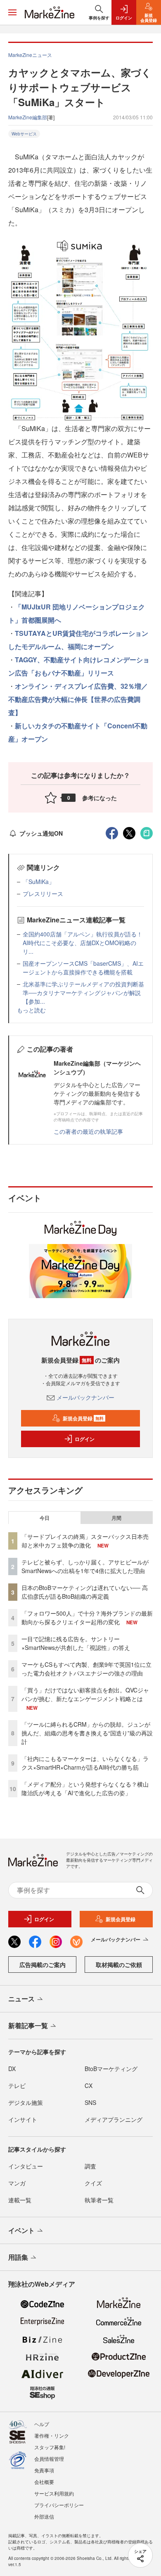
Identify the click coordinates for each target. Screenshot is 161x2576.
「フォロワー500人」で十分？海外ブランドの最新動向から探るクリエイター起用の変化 (87, 1617)
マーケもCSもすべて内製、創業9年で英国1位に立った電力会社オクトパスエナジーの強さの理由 (86, 1669)
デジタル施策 (26, 2102)
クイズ (93, 2183)
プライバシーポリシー (59, 2505)
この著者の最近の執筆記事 (88, 1131)
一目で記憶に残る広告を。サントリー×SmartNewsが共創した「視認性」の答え (76, 1643)
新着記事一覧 (28, 2025)
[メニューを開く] (12, 12)
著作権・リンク (52, 2435)
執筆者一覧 (99, 2200)
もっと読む (31, 1010)
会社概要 (44, 2482)
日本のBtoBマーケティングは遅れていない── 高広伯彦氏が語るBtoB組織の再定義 (85, 1592)
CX (89, 2085)
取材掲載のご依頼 (119, 1965)
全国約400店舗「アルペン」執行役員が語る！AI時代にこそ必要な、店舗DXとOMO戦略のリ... (83, 943)
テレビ (17, 2085)
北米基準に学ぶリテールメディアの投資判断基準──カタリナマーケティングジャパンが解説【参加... (83, 993)
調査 (90, 2166)
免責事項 (44, 2470)
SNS (90, 2102)
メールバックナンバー (85, 1397)
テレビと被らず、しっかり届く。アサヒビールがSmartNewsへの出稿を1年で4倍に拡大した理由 (85, 1566)
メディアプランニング (114, 2119)
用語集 (18, 2257)
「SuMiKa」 (39, 882)
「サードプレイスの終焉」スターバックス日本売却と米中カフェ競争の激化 (85, 1541)
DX (12, 2069)
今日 (45, 1518)
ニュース (21, 1999)
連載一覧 (20, 2200)
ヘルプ (42, 2424)
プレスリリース (43, 893)
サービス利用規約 (54, 2493)
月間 (116, 1518)
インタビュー (26, 2166)
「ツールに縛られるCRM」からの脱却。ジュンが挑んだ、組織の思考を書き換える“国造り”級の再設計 (87, 1733)
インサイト (23, 2119)
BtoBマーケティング (111, 2069)
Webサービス (24, 134)
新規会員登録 (83, 1418)
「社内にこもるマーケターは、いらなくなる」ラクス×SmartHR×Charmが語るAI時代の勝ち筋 (85, 1763)
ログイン (85, 1439)
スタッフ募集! (50, 2447)
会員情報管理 (49, 2459)
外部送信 (44, 2516)
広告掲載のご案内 (43, 1965)
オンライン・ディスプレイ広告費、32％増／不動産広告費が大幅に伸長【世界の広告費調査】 (78, 699)
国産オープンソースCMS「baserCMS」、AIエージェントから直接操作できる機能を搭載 (83, 968)
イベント (21, 2230)
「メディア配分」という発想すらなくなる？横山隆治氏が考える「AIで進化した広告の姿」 (85, 1788)
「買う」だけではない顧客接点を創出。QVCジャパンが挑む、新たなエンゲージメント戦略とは (85, 1694)
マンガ (17, 2183)
